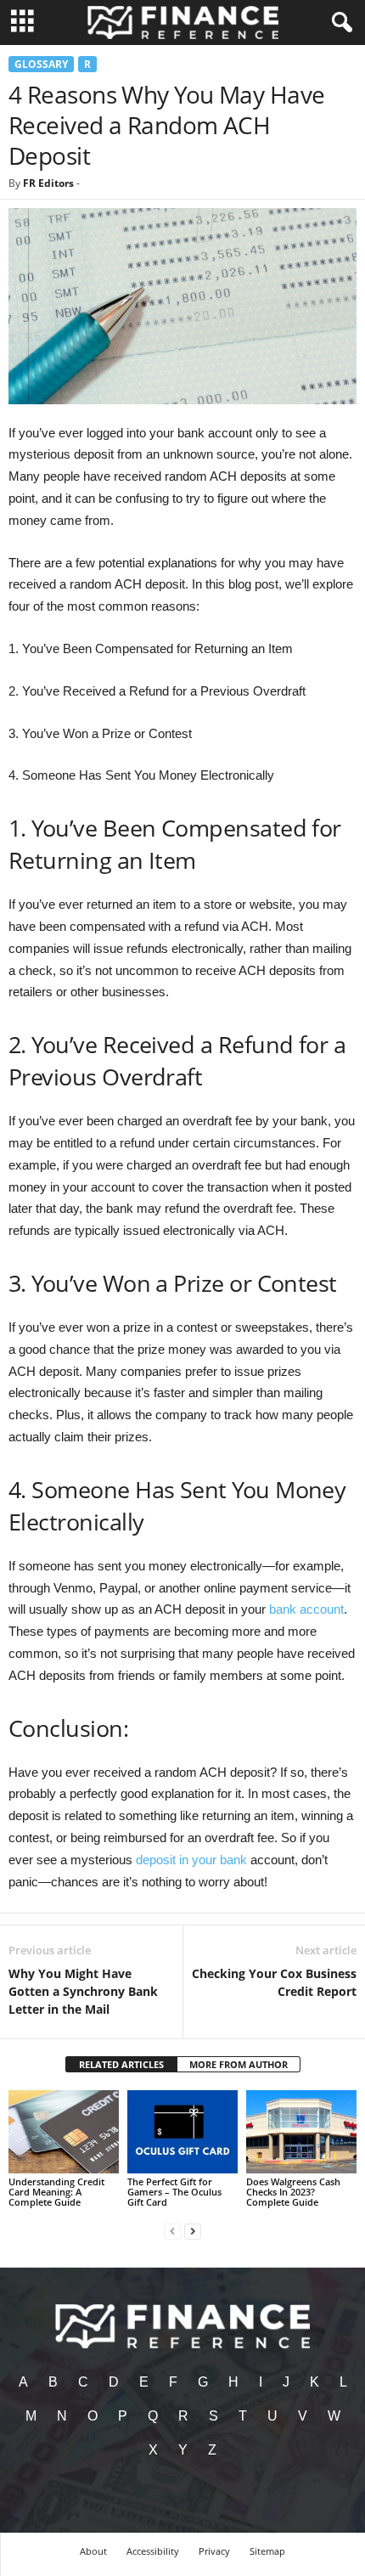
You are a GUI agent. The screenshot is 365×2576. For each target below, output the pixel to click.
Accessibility (153, 2551)
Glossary (41, 64)
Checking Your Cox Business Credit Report (274, 1982)
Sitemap (267, 2551)
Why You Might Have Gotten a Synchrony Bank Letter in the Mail (83, 1991)
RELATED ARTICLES (121, 2064)
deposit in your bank (191, 1860)
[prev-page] (172, 2231)
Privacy (214, 2551)
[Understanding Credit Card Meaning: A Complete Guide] (64, 2131)
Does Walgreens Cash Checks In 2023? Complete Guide (293, 2192)
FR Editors (48, 183)
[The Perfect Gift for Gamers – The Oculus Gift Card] (182, 2131)
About (93, 2551)
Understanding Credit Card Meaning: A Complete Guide (56, 2192)
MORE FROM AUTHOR (239, 2064)
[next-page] (193, 2231)
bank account (306, 1609)
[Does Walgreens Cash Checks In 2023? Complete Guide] (301, 2131)
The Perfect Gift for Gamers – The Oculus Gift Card (174, 2192)
